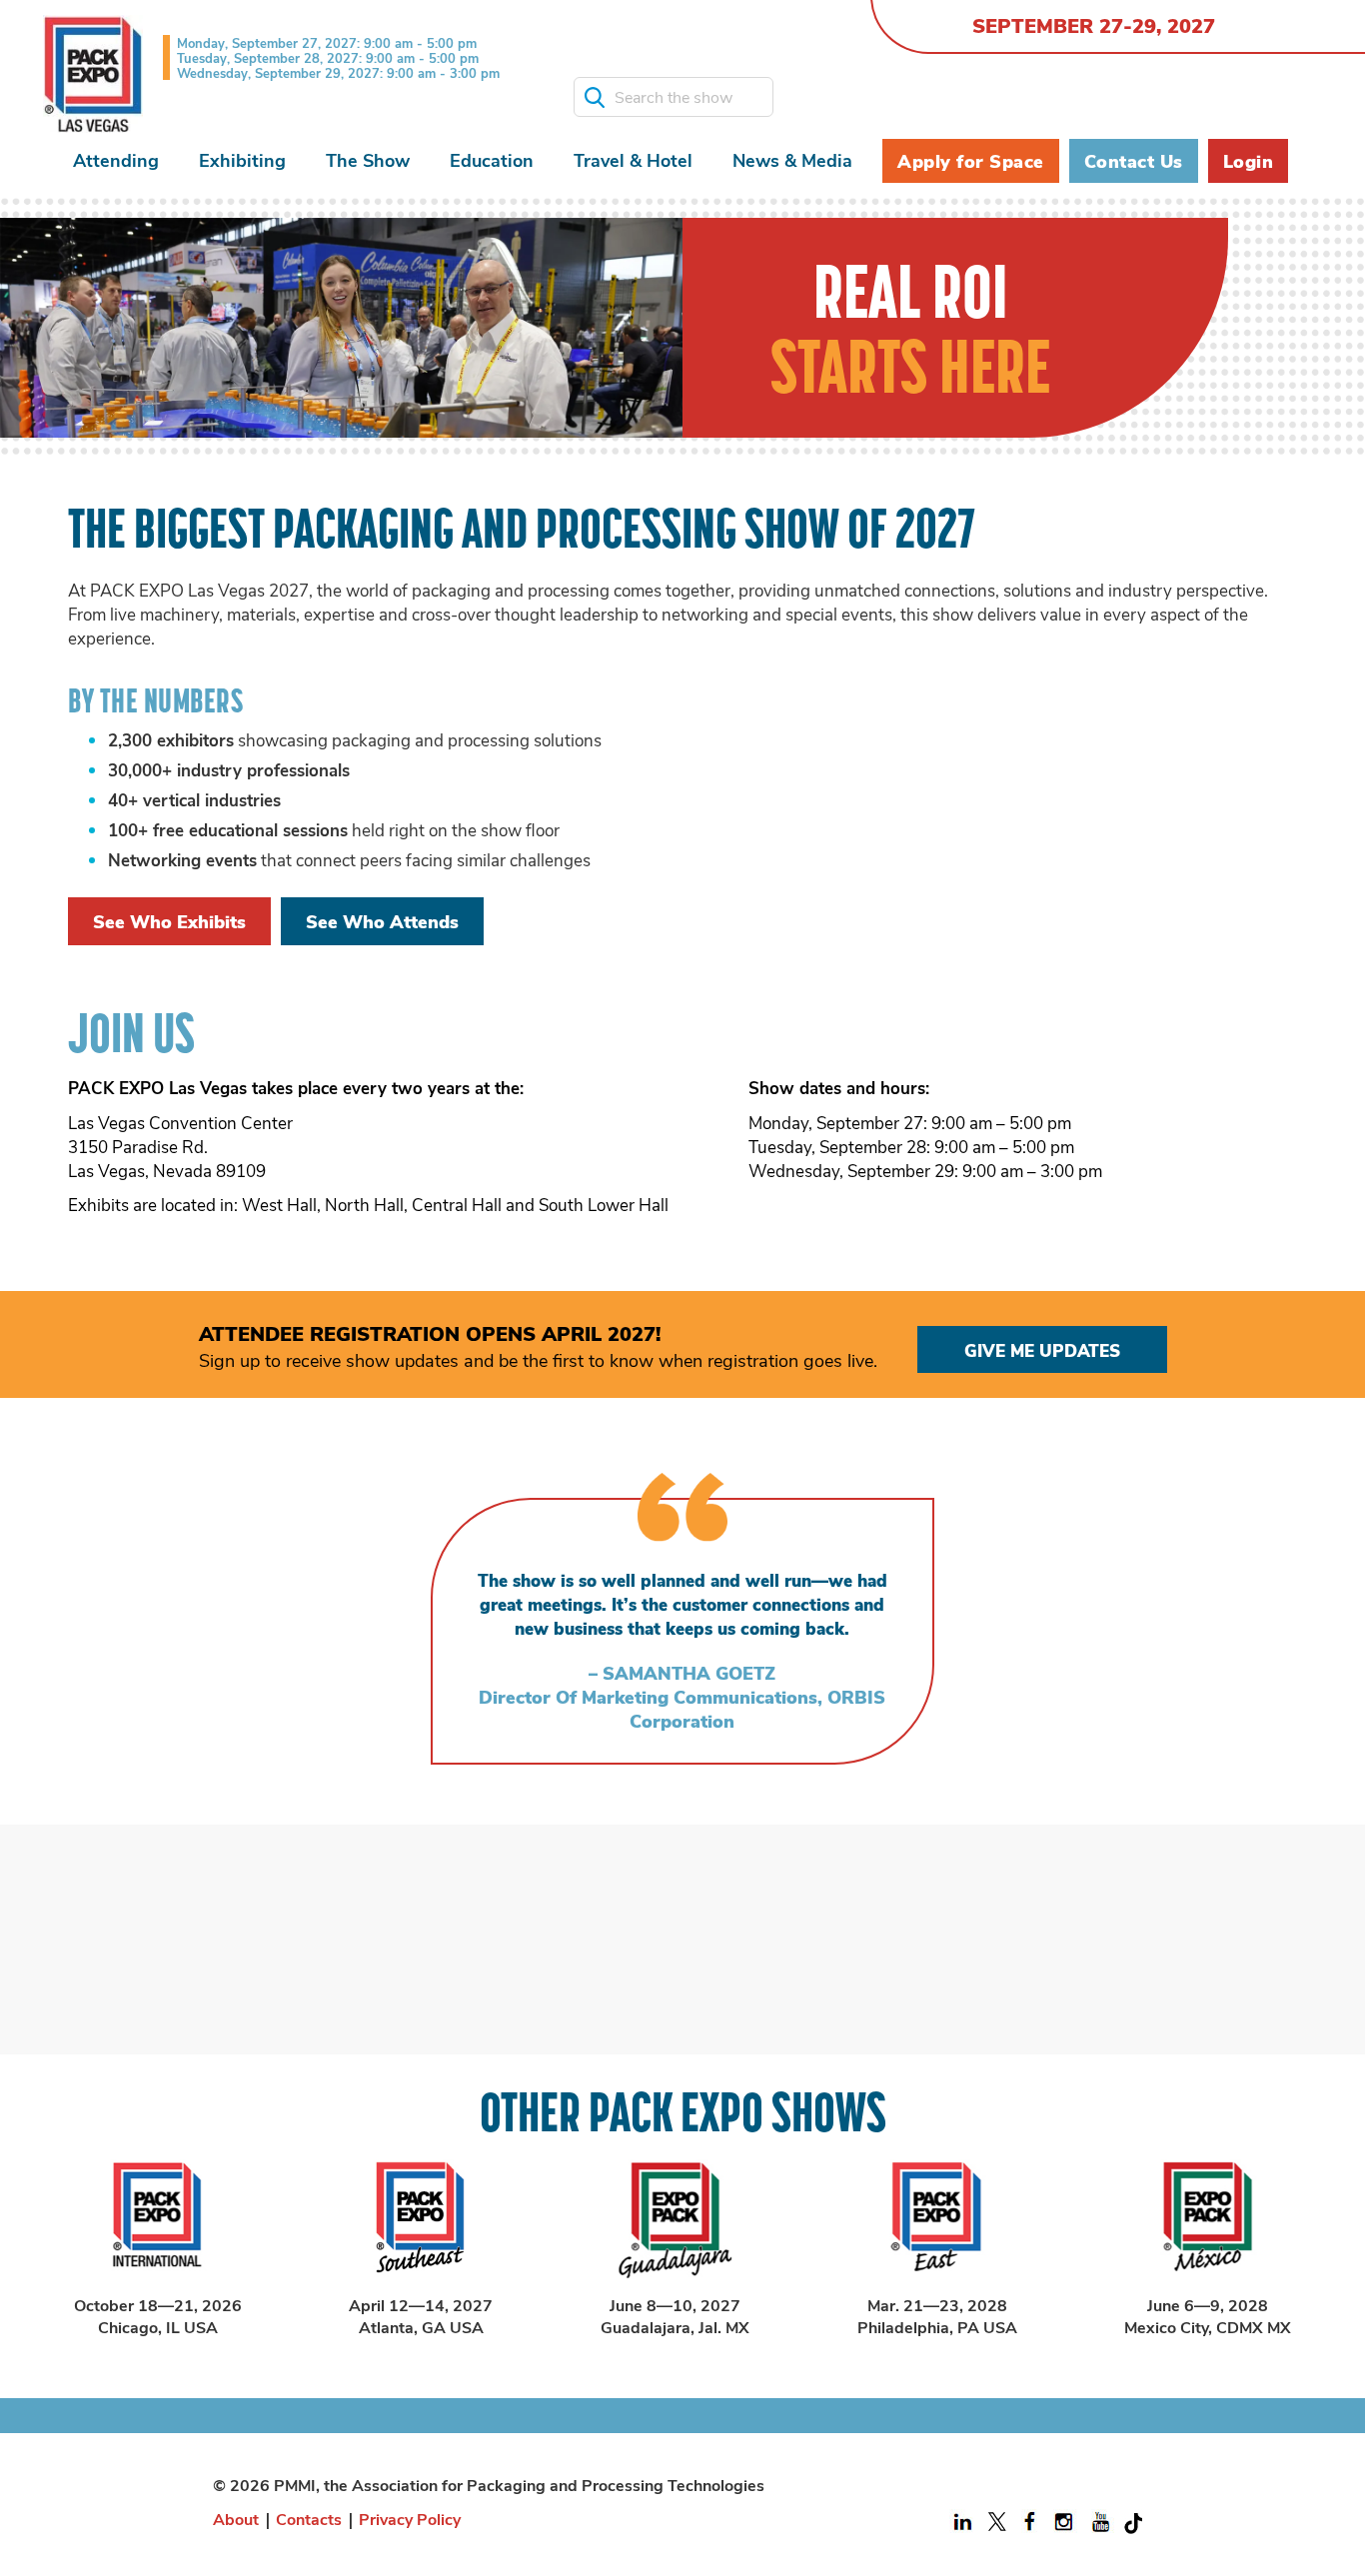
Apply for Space (971, 161)
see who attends (382, 921)
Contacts (309, 2519)
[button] (116, 160)
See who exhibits (169, 921)
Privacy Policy (410, 2519)
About (236, 2519)
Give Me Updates (1042, 1350)
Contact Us (1134, 161)
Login (1249, 161)
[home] (93, 74)
